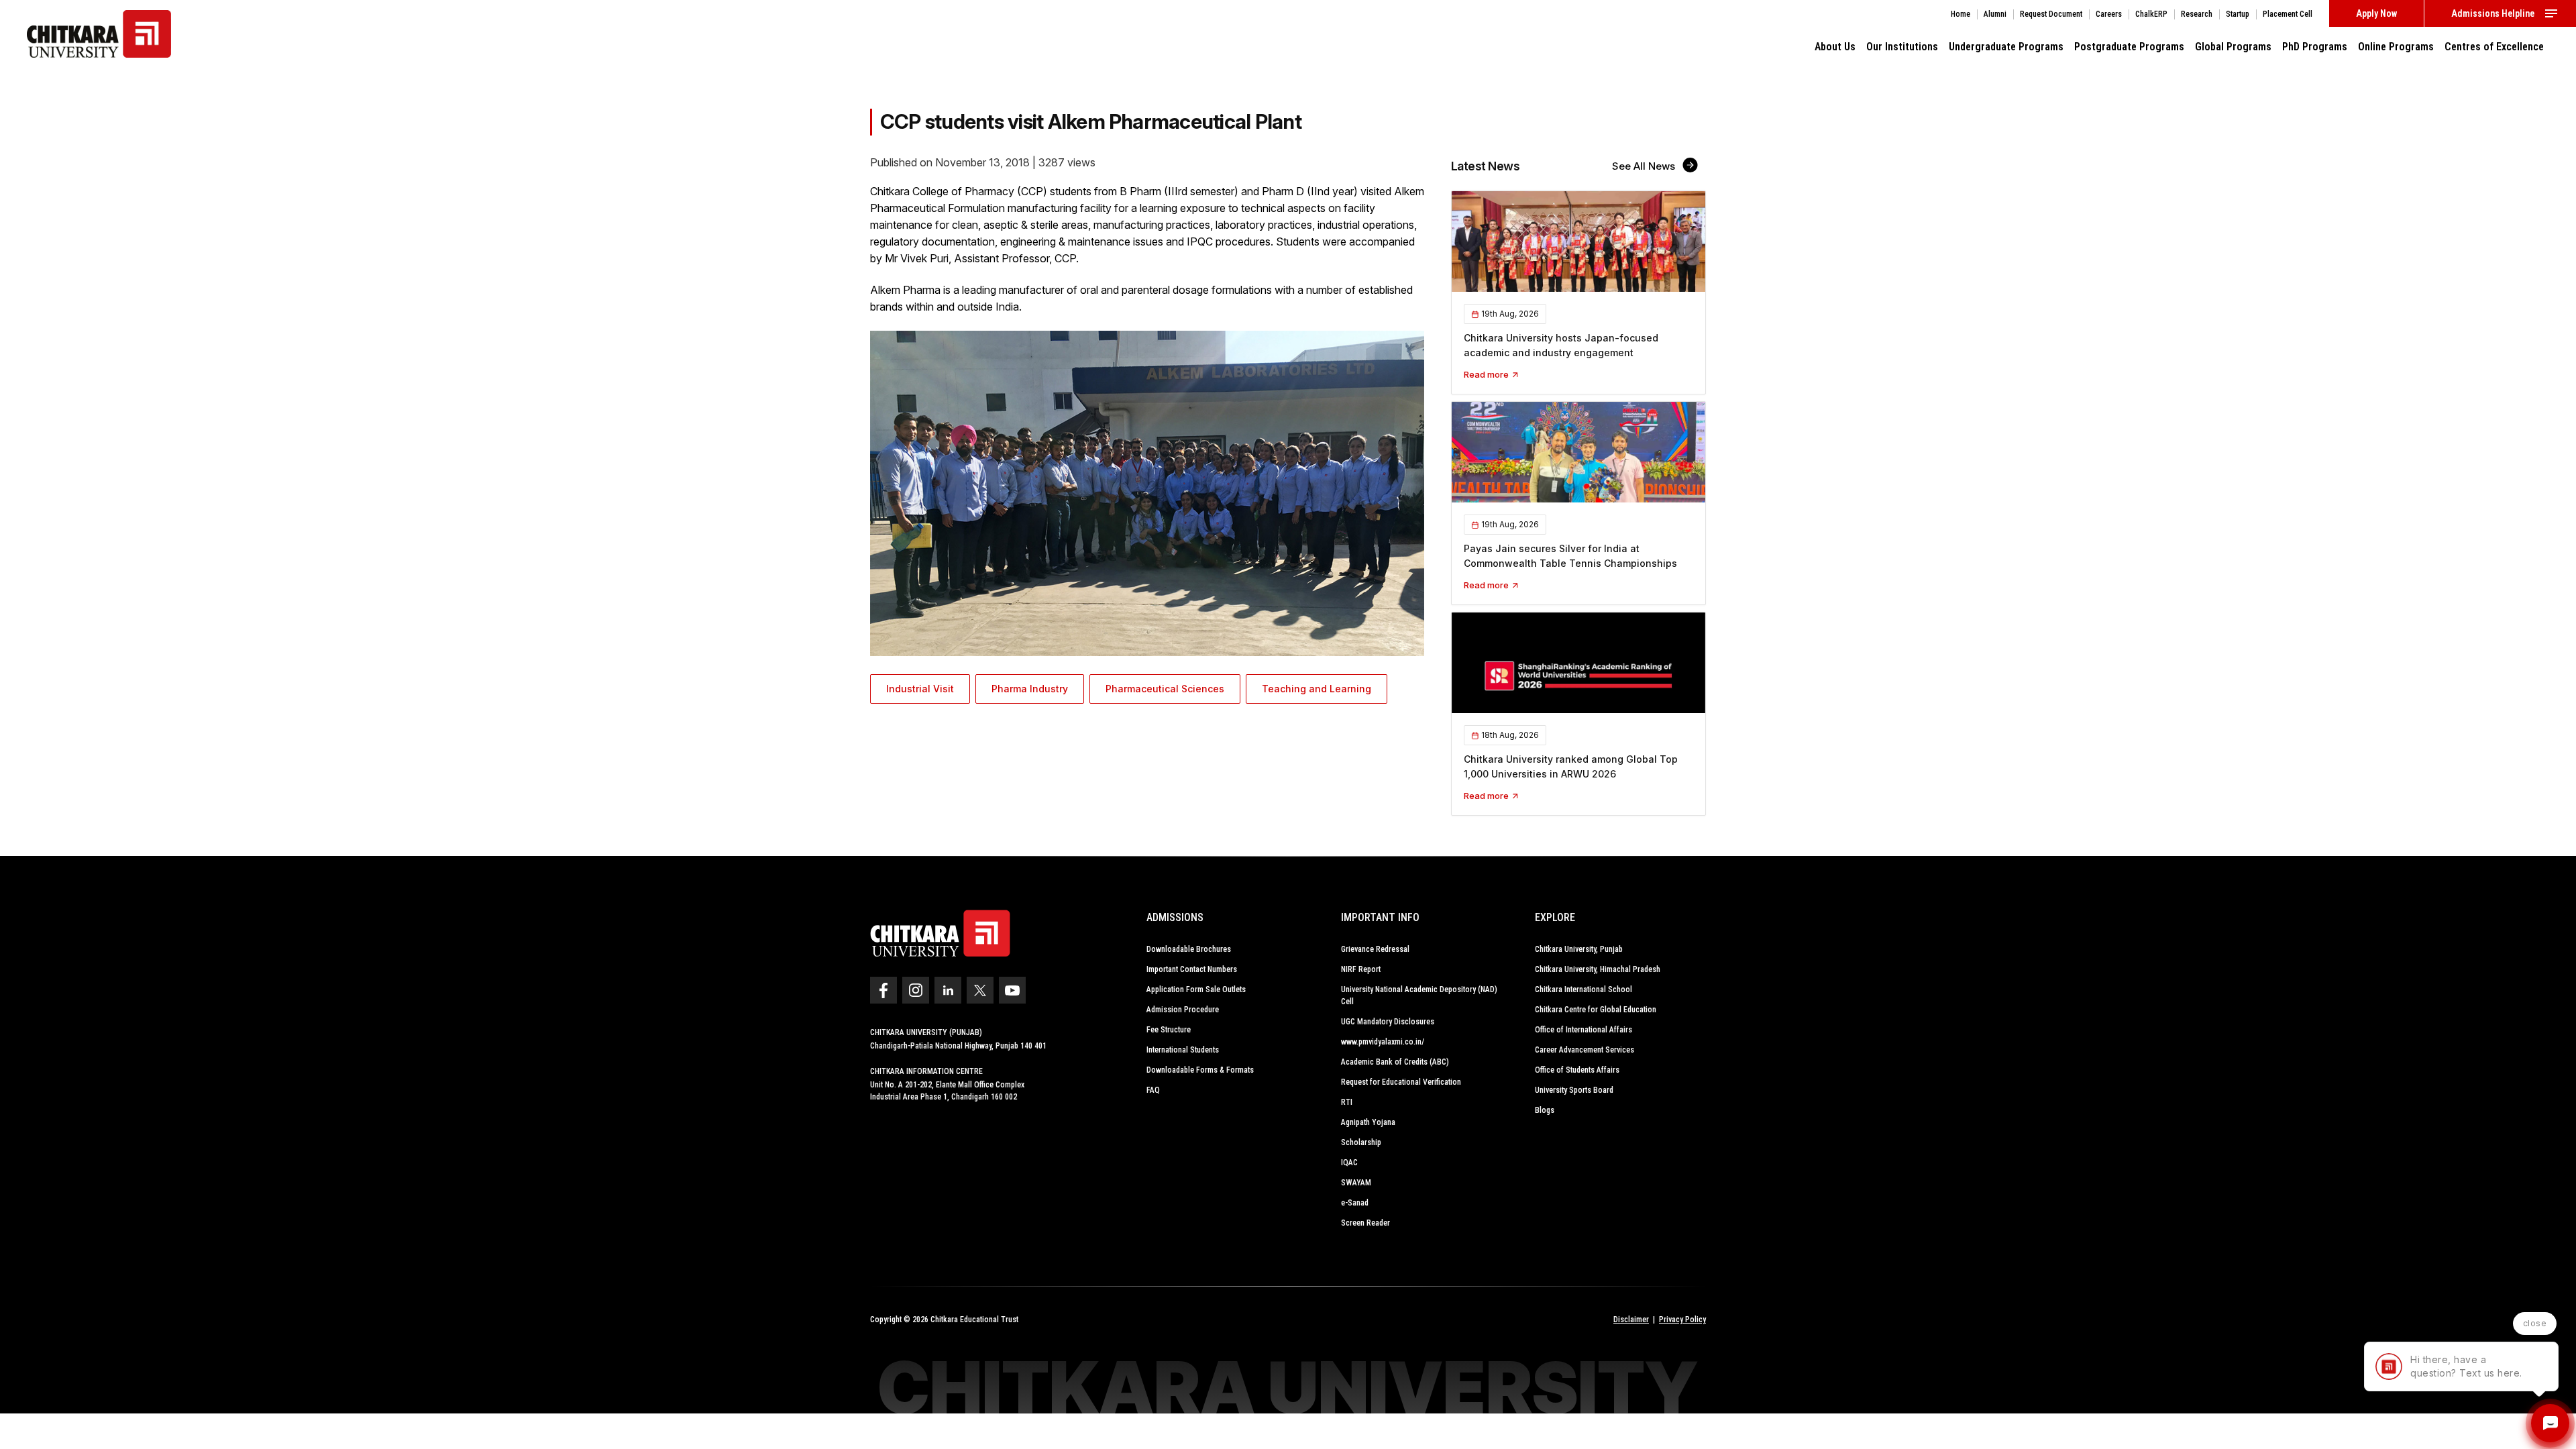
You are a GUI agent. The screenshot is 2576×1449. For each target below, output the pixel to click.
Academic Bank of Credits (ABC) (1395, 1062)
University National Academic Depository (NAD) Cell (1419, 996)
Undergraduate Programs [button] (2006, 47)
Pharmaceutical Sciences (1165, 689)
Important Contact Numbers (1192, 969)
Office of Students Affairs (1577, 1070)
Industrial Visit (920, 689)
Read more (1487, 374)
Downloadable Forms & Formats (1200, 1070)
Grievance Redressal (1375, 949)
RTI (1347, 1102)
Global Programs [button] (2233, 47)
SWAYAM (1356, 1183)
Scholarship (1361, 1142)
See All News (1645, 166)
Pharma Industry (1030, 689)
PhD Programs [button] (2315, 47)
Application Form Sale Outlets (1196, 989)
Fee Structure (1169, 1030)
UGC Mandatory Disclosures (1388, 1022)
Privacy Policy (1682, 1320)
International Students (1183, 1050)
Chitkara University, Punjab (1579, 949)
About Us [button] (1835, 47)
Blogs (1545, 1110)
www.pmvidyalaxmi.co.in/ (1383, 1042)
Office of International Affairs (1584, 1030)
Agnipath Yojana (1368, 1122)
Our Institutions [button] (1902, 47)
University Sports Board (1574, 1090)
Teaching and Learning (1317, 689)
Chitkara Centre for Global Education (1596, 1010)
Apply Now (2376, 13)
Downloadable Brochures (1189, 949)
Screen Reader (1365, 1223)
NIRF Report (1361, 969)
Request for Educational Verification (1401, 1082)
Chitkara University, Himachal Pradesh (1598, 969)
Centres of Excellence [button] (2494, 47)
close (2535, 1323)
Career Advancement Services (1585, 1050)
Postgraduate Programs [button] (2129, 47)
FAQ (1153, 1090)
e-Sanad (1355, 1203)
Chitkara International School (1584, 989)
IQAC (1349, 1163)
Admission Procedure (1183, 1010)
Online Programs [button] (2396, 47)
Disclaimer (1631, 1320)
